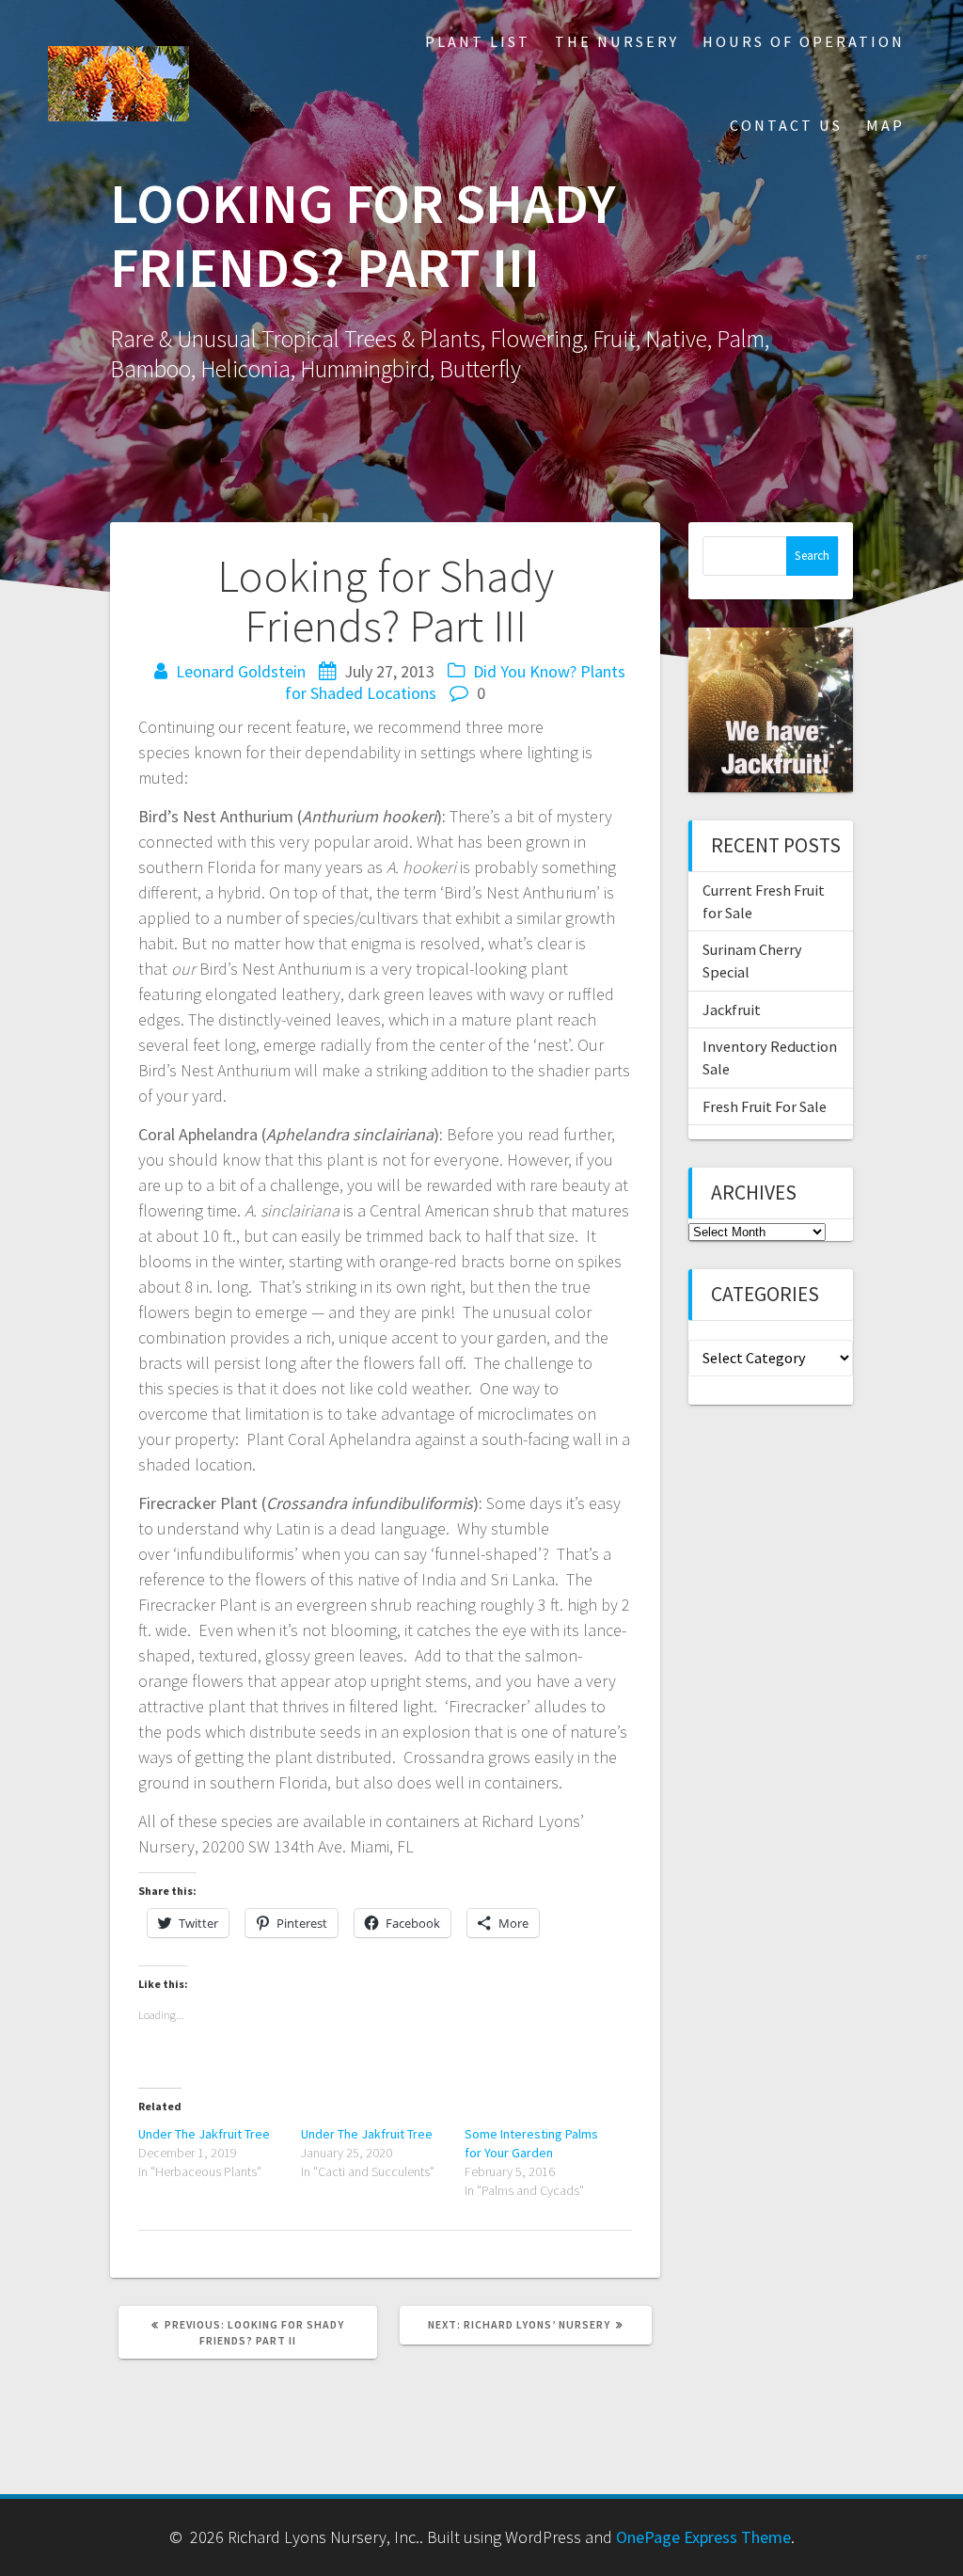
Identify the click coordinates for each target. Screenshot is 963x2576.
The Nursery (617, 41)
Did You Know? (525, 671)
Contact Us (786, 125)
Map (885, 125)
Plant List (478, 41)
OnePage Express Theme (703, 2537)
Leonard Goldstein (241, 671)
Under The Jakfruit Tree (204, 2134)
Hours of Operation (804, 41)
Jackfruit (732, 1010)
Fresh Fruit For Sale (765, 1106)
